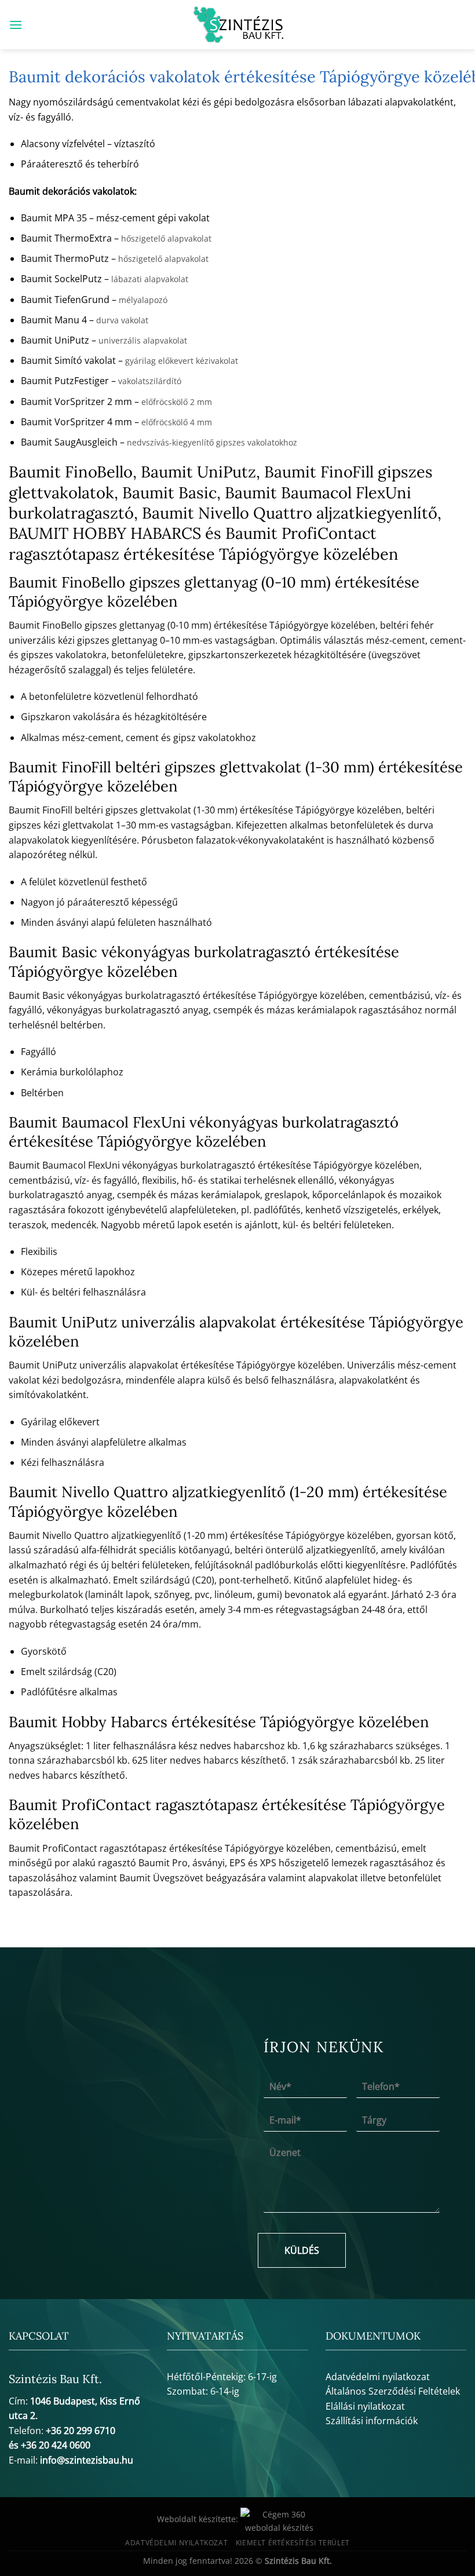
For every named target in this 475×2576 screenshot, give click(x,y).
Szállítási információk (372, 2421)
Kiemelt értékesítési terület (293, 2543)
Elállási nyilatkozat (365, 2406)
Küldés (302, 2250)
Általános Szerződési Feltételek (393, 2391)
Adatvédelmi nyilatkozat (378, 2377)
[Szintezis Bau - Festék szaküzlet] (238, 25)
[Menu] (16, 25)
